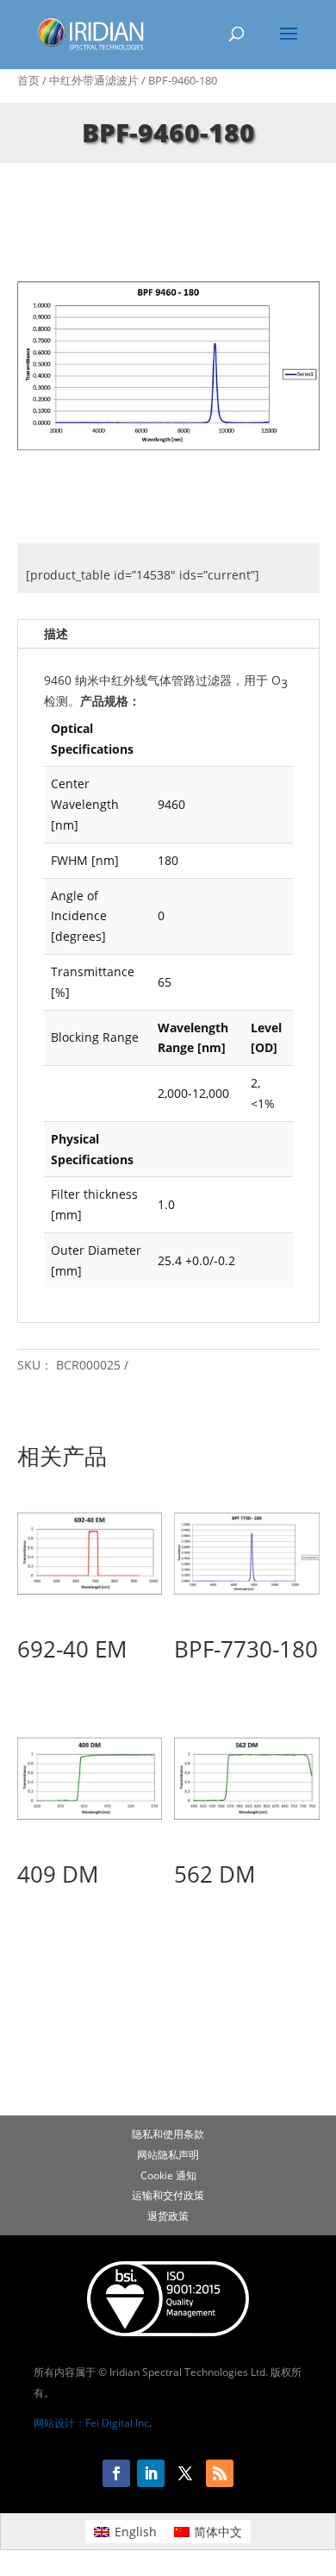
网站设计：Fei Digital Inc (91, 2423)
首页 (28, 80)
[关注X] (185, 2473)
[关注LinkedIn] (151, 2473)
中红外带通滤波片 (94, 80)
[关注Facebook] (116, 2473)
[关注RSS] (220, 2473)
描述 (56, 633)
